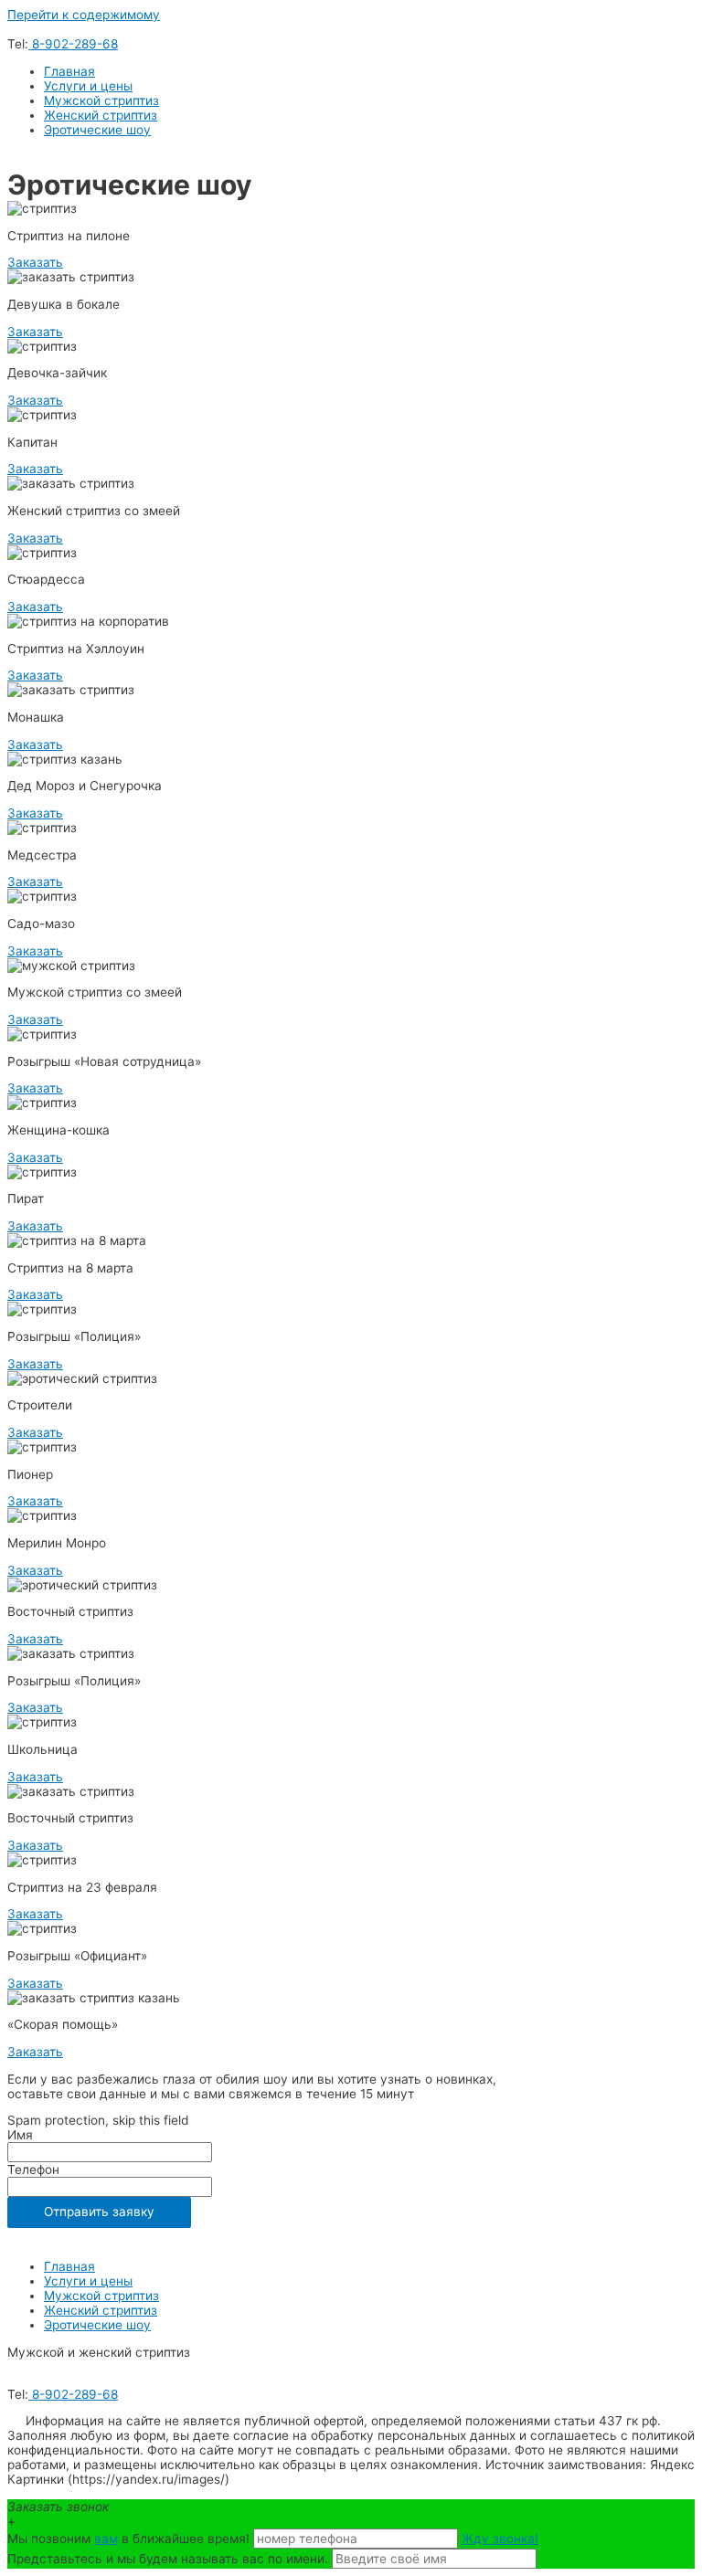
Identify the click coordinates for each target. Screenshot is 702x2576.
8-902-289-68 (73, 44)
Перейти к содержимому (84, 15)
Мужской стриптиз (101, 100)
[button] (35, 262)
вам (106, 2539)
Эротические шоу (97, 130)
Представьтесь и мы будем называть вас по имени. (168, 2559)
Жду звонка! (500, 2539)
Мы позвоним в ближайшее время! (130, 2539)
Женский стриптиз (101, 115)
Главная (69, 71)
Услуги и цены (88, 86)
